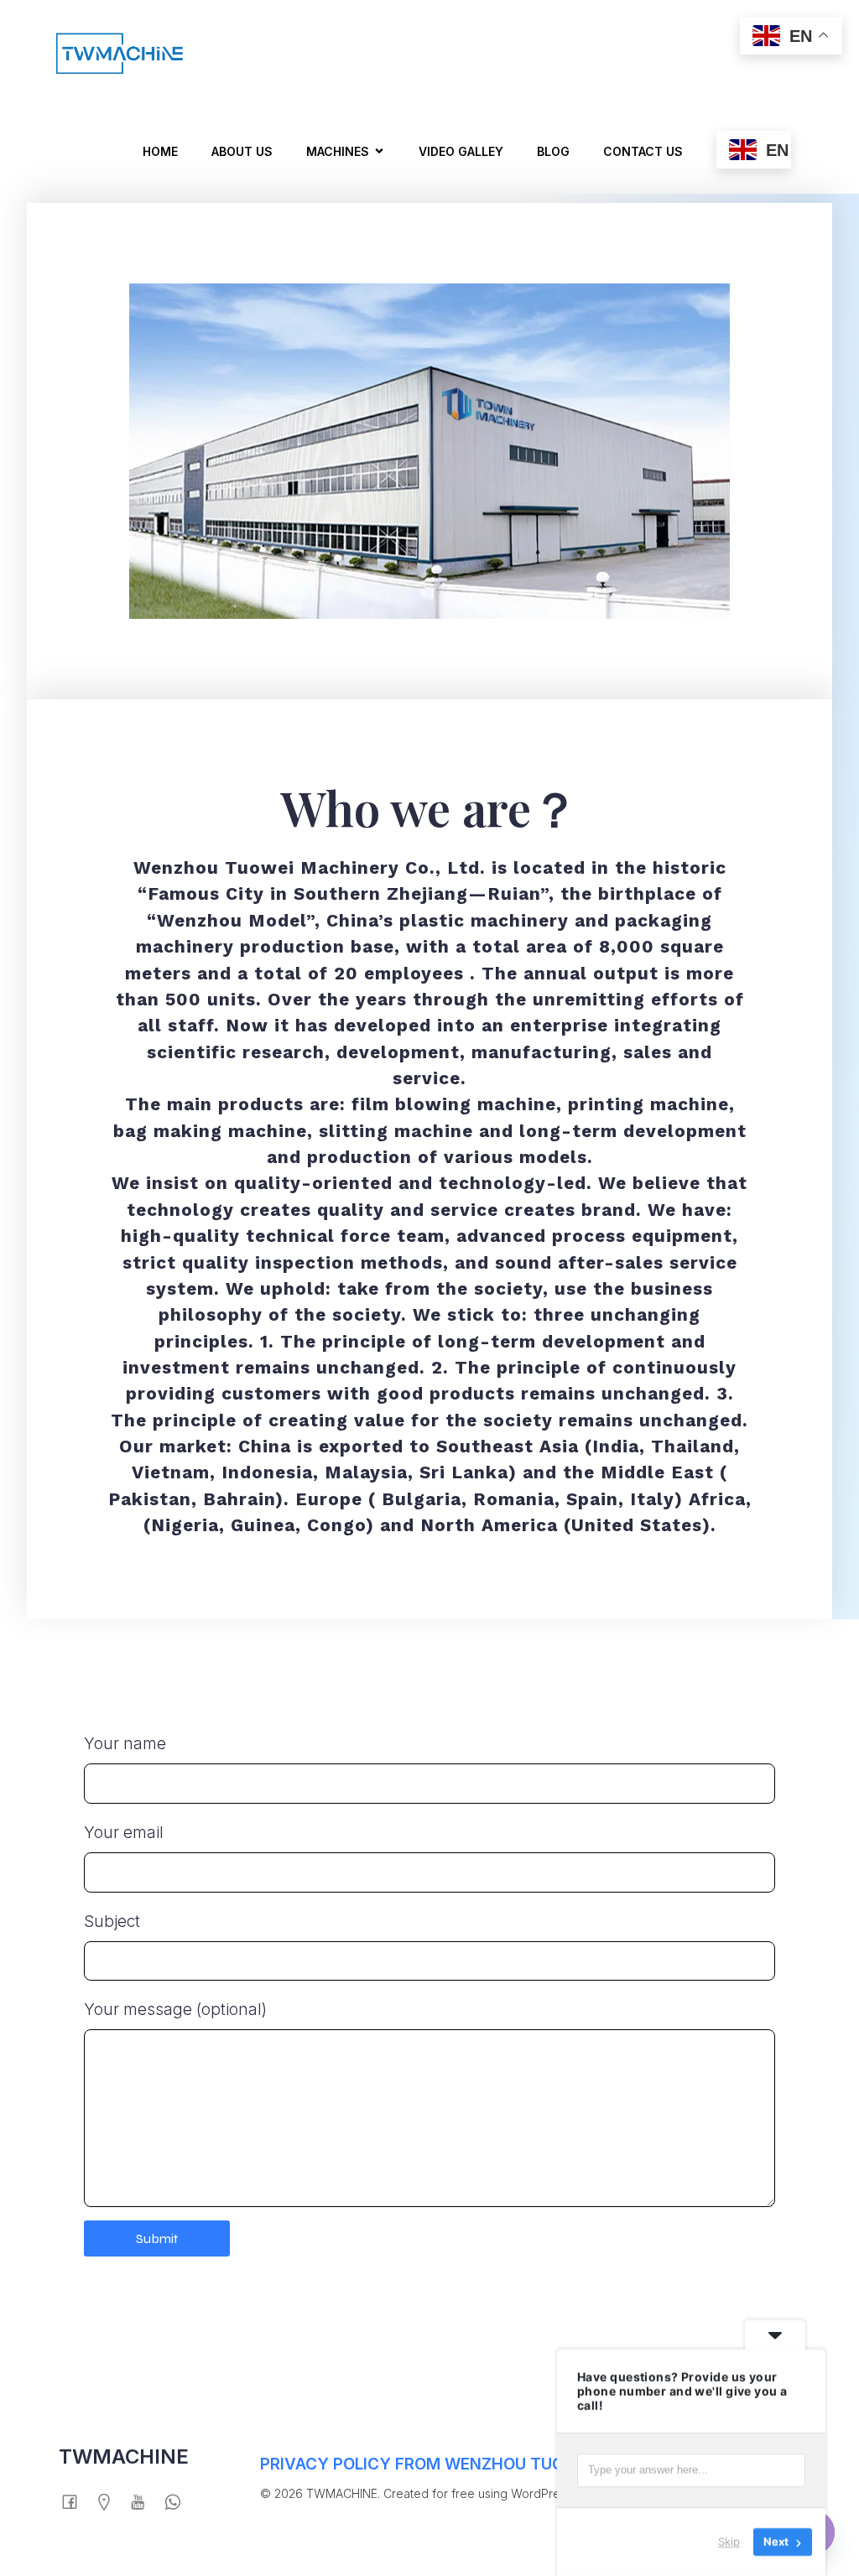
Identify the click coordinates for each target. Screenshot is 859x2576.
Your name (125, 1744)
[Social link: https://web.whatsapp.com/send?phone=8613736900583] (179, 2501)
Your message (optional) (175, 2010)
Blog (553, 151)
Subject (112, 1922)
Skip (729, 2542)
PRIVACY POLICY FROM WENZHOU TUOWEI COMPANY (469, 2464)
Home (160, 151)
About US (242, 151)
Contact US (643, 151)
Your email (124, 1833)
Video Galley (461, 151)
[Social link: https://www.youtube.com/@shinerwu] (145, 2501)
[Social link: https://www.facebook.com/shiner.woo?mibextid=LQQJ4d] (76, 2501)
